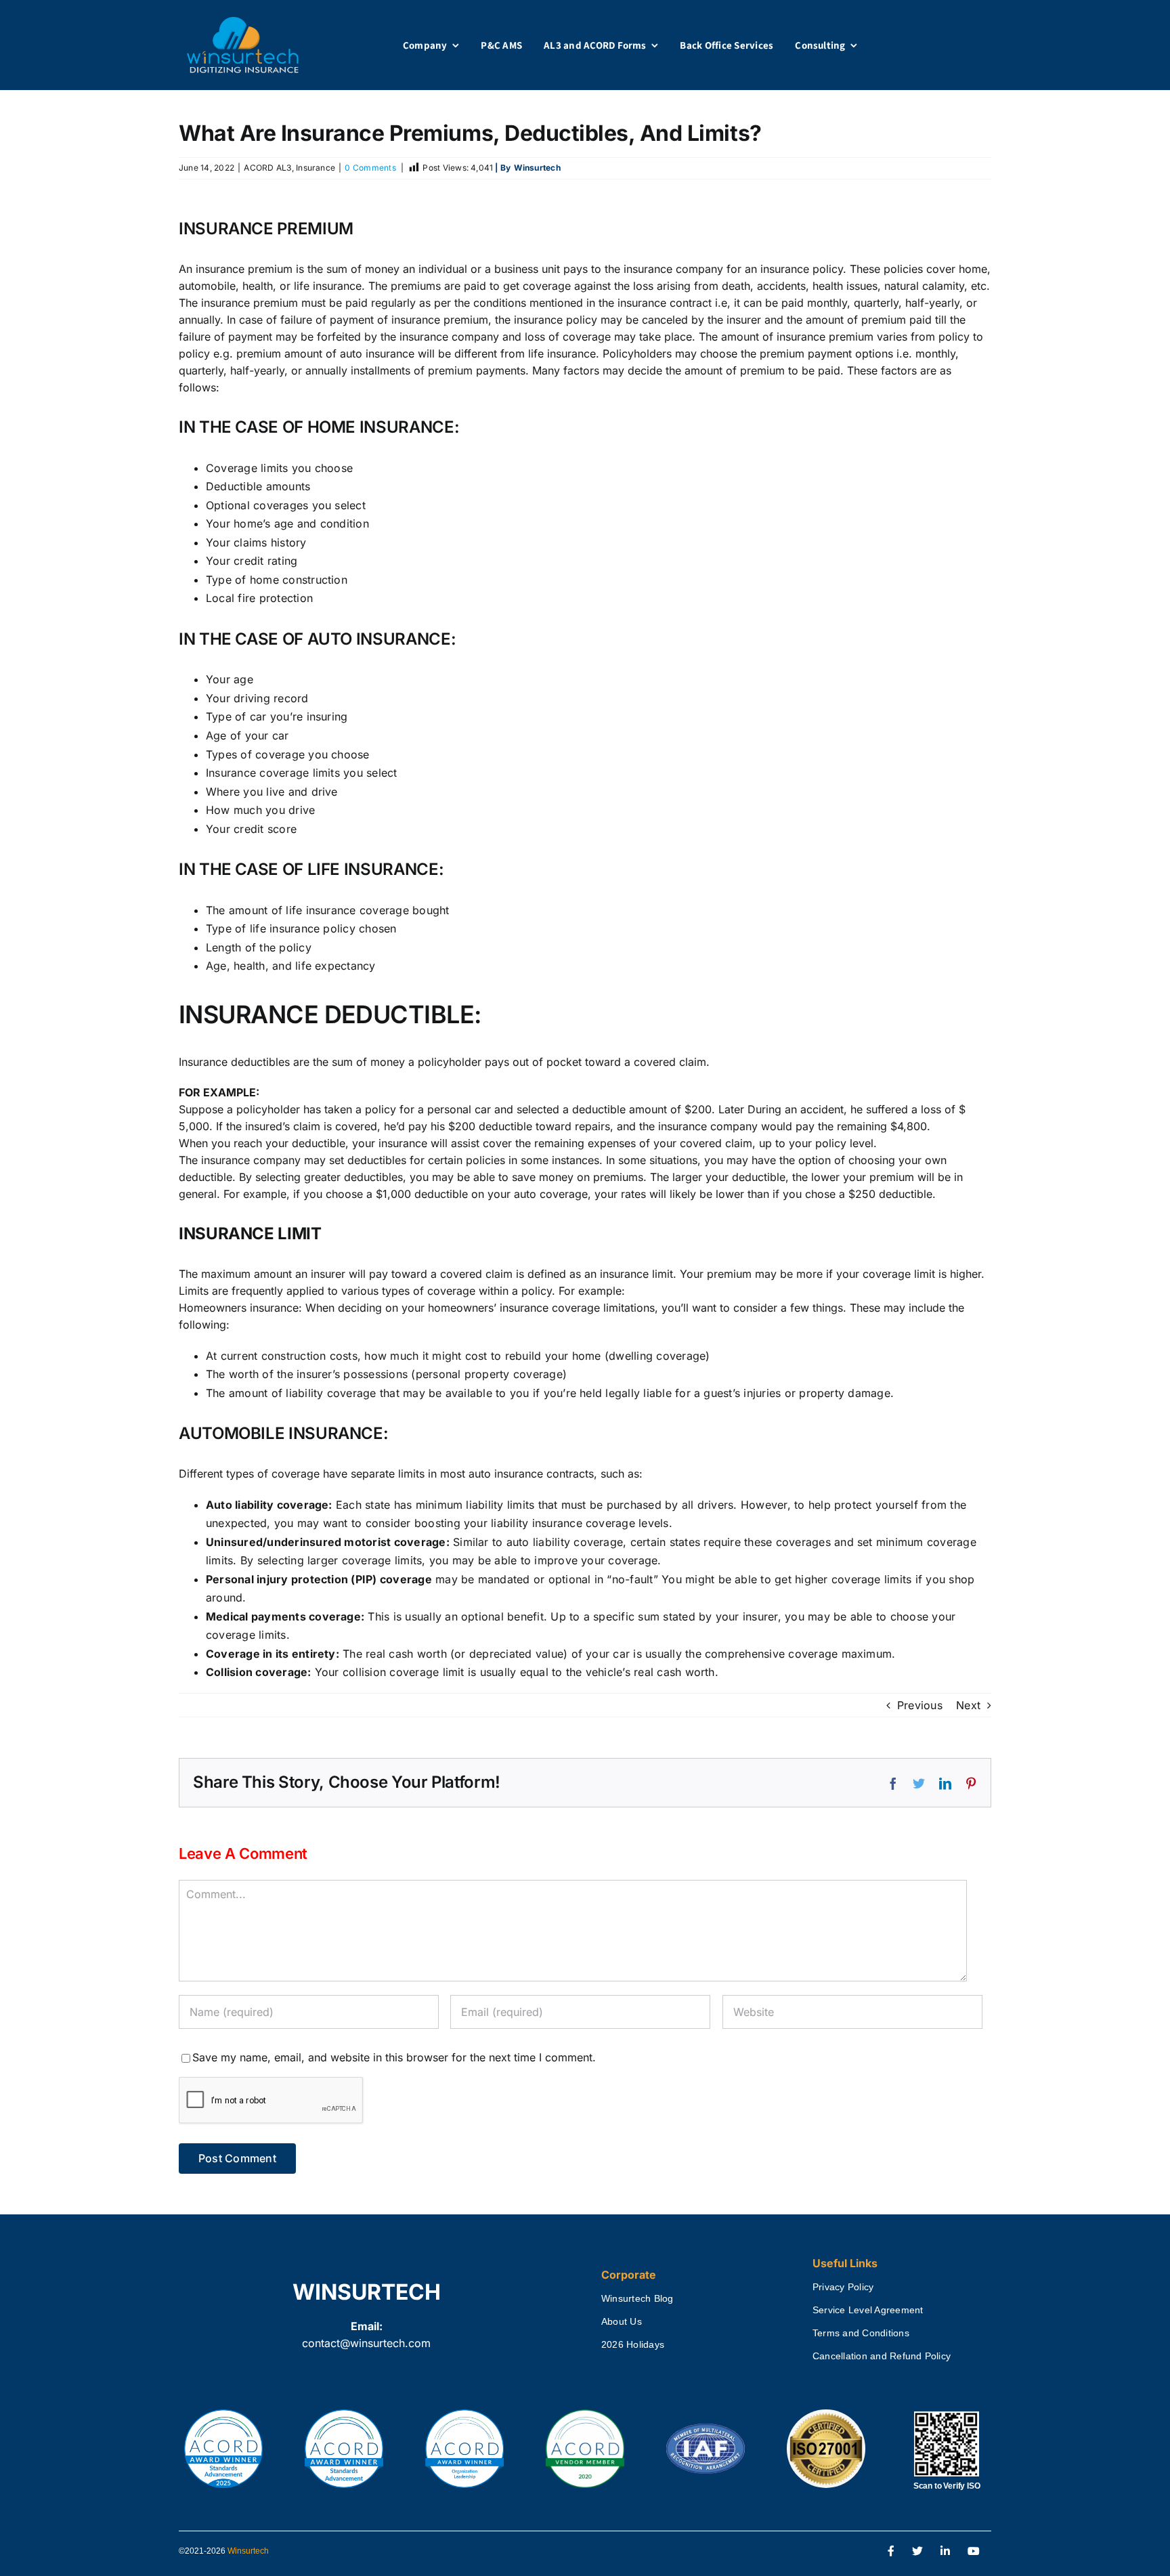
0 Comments (370, 168)
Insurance (316, 168)
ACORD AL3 (267, 168)
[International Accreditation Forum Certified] (706, 2424)
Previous (920, 1705)
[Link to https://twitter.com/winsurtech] (917, 2552)
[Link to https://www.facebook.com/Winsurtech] (891, 2552)
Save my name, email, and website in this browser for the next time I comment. (394, 2057)
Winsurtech (248, 2551)
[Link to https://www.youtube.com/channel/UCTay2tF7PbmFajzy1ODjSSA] (974, 2552)
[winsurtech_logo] (243, 22)
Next (968, 1705)
